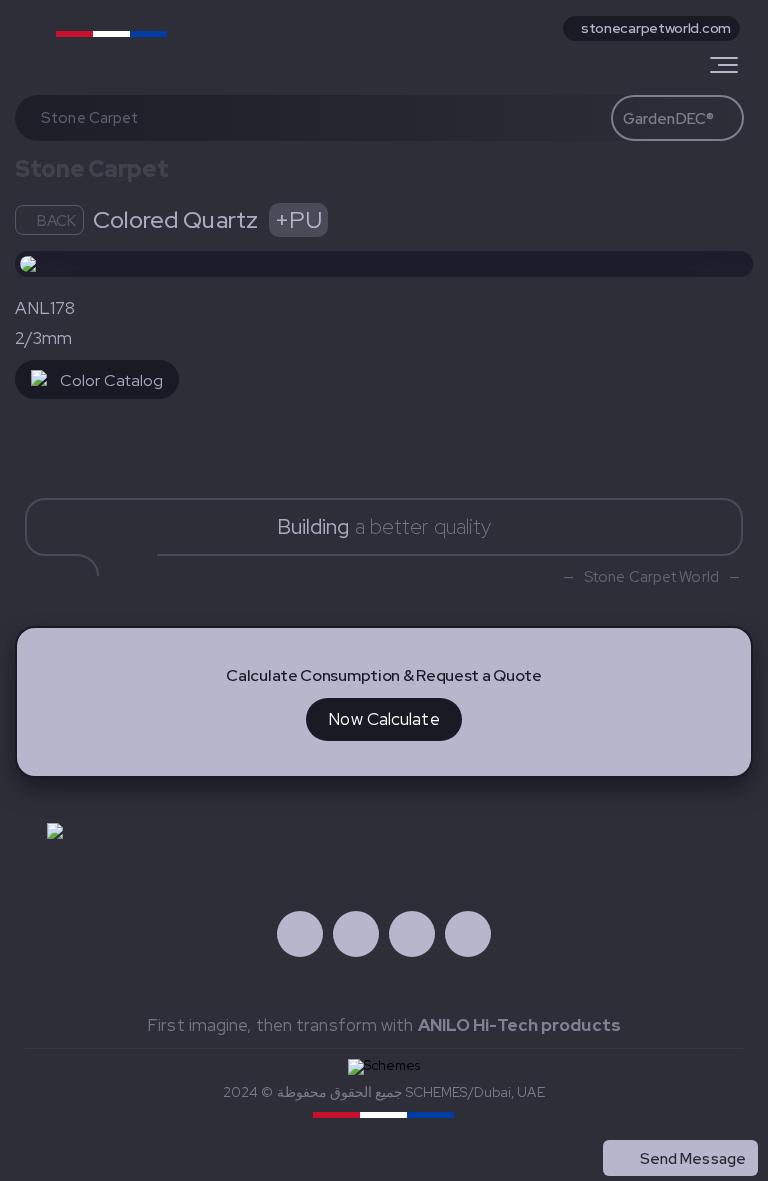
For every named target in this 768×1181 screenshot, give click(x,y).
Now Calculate (383, 719)
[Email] (468, 934)
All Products (703, 1115)
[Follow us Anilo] (300, 934)
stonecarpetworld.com (656, 28)
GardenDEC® (668, 119)
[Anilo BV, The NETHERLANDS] (133, 42)
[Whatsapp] (412, 934)
